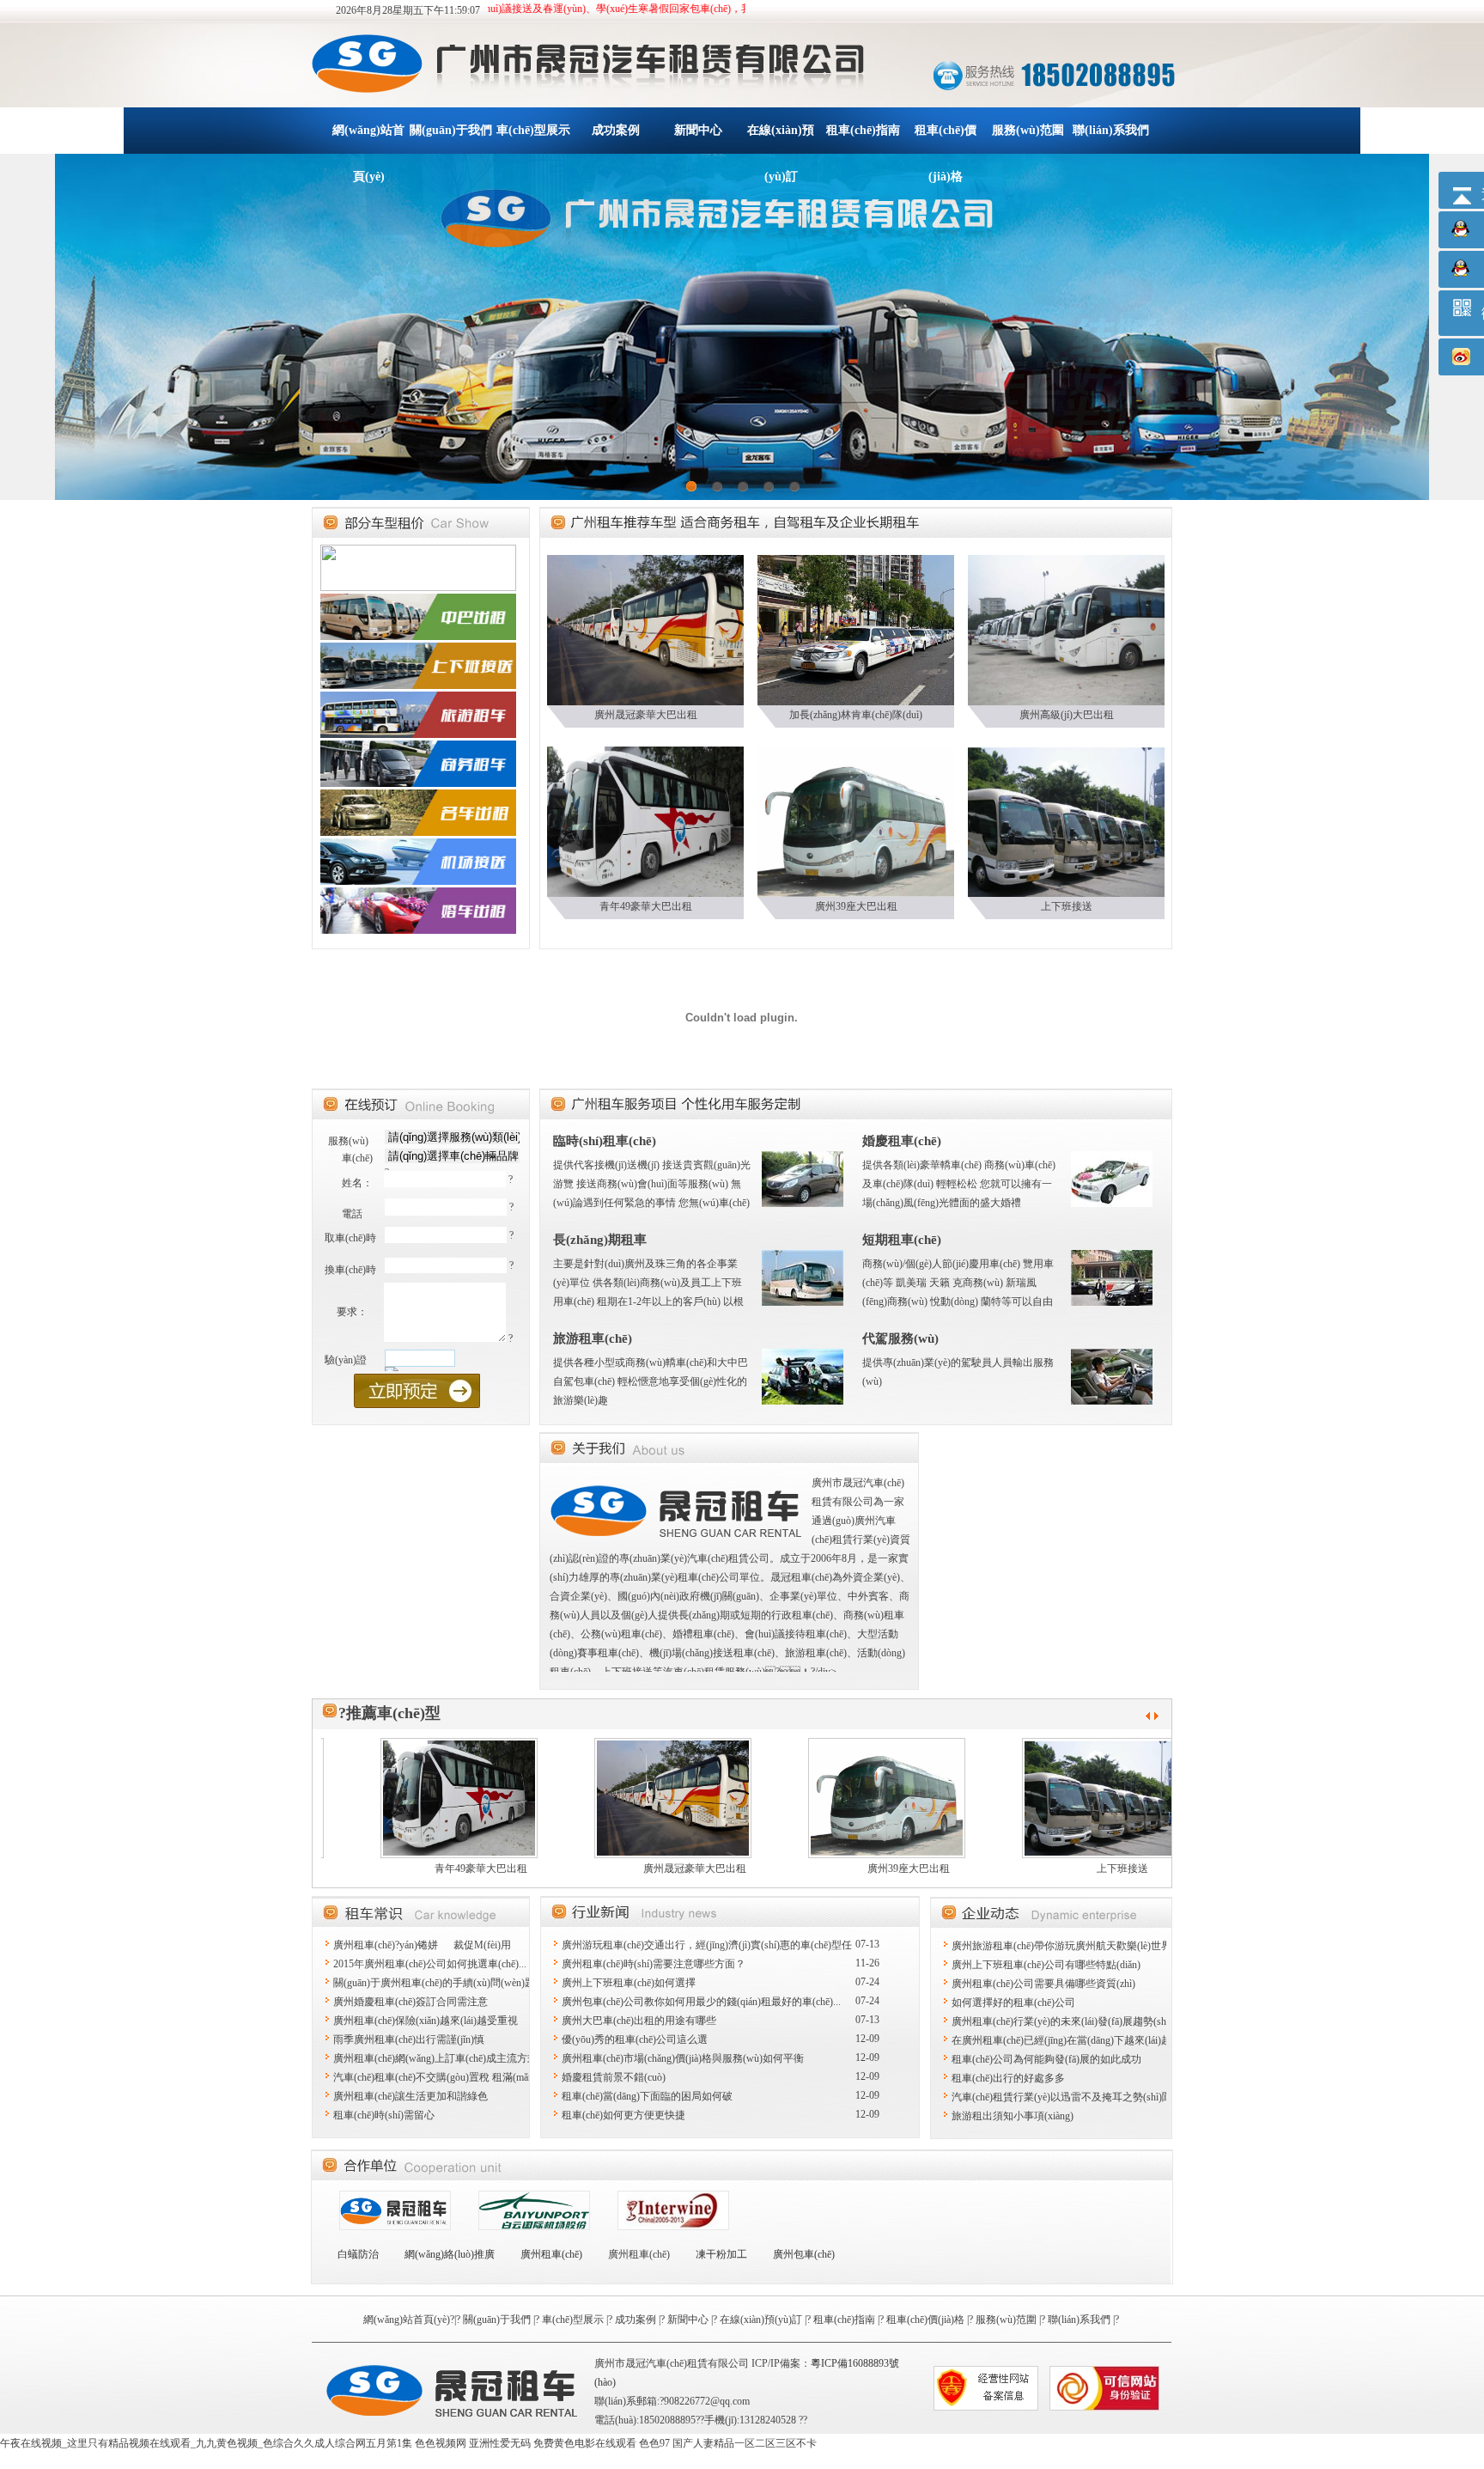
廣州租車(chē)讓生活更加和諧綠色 (411, 2096)
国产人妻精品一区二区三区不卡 (745, 2443)
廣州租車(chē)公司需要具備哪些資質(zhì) (1043, 1984)
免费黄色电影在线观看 (585, 2443)
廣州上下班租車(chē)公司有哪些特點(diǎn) (1046, 1965)
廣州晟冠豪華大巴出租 (646, 715)
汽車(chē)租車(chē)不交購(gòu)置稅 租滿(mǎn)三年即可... (459, 2077)
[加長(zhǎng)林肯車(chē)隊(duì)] (856, 629)
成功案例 (616, 130)
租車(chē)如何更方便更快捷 (623, 2115)
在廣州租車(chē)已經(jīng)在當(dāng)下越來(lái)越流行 (1072, 2040)
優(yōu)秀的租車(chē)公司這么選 (635, 2039)
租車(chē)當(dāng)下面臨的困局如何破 (647, 2096)
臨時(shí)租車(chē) (605, 1141)
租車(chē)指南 (863, 130)
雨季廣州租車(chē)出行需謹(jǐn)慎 (409, 2039)
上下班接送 (1067, 906)
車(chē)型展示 (533, 130)
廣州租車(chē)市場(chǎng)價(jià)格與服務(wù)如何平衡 (683, 2058)
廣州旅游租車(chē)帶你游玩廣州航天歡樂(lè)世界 (1061, 1946)
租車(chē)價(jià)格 (946, 139)
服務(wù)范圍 (1028, 130)
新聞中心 (698, 130)
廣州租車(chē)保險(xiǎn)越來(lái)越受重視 (426, 2021)
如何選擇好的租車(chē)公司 (1013, 2003)
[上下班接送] (1066, 820)
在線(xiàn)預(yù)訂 (781, 139)
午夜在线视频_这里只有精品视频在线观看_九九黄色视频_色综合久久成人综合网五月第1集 (206, 2443)
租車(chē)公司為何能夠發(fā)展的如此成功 (1046, 2059)
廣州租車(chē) (639, 2254)
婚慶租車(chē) (902, 1141)
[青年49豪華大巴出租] (645, 820)
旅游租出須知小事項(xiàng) (1013, 2116)
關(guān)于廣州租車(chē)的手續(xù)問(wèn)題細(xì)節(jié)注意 (470, 1983)
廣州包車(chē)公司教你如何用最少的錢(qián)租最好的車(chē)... (701, 2002)
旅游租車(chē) (593, 1338)
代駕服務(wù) (900, 1338)
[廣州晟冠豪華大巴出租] (645, 629)
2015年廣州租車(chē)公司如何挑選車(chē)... (430, 1964)
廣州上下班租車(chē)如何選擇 (629, 1983)
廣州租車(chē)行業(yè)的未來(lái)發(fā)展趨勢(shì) (1062, 2021)
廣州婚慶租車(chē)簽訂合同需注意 (411, 2002)
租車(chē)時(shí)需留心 (384, 2115)
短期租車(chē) (902, 1240)
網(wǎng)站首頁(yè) (368, 139)
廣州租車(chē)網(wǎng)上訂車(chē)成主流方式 (435, 2058)
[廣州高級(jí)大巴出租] (1066, 629)
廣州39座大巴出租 (856, 906)
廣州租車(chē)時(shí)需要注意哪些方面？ (654, 1964)
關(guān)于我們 (451, 130)
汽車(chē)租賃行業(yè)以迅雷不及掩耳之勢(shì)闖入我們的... (1086, 2097)
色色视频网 (441, 2443)
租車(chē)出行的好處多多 (1008, 2078)
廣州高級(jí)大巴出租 (1067, 715)
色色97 (654, 2443)
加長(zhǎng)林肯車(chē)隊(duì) (856, 715)
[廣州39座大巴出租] (856, 820)
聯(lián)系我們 (1111, 130)
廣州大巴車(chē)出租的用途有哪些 (639, 2021)
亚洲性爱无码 (500, 2443)
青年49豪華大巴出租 (646, 906)
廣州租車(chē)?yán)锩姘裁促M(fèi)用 (422, 1945)
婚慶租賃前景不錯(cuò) (614, 2077)
